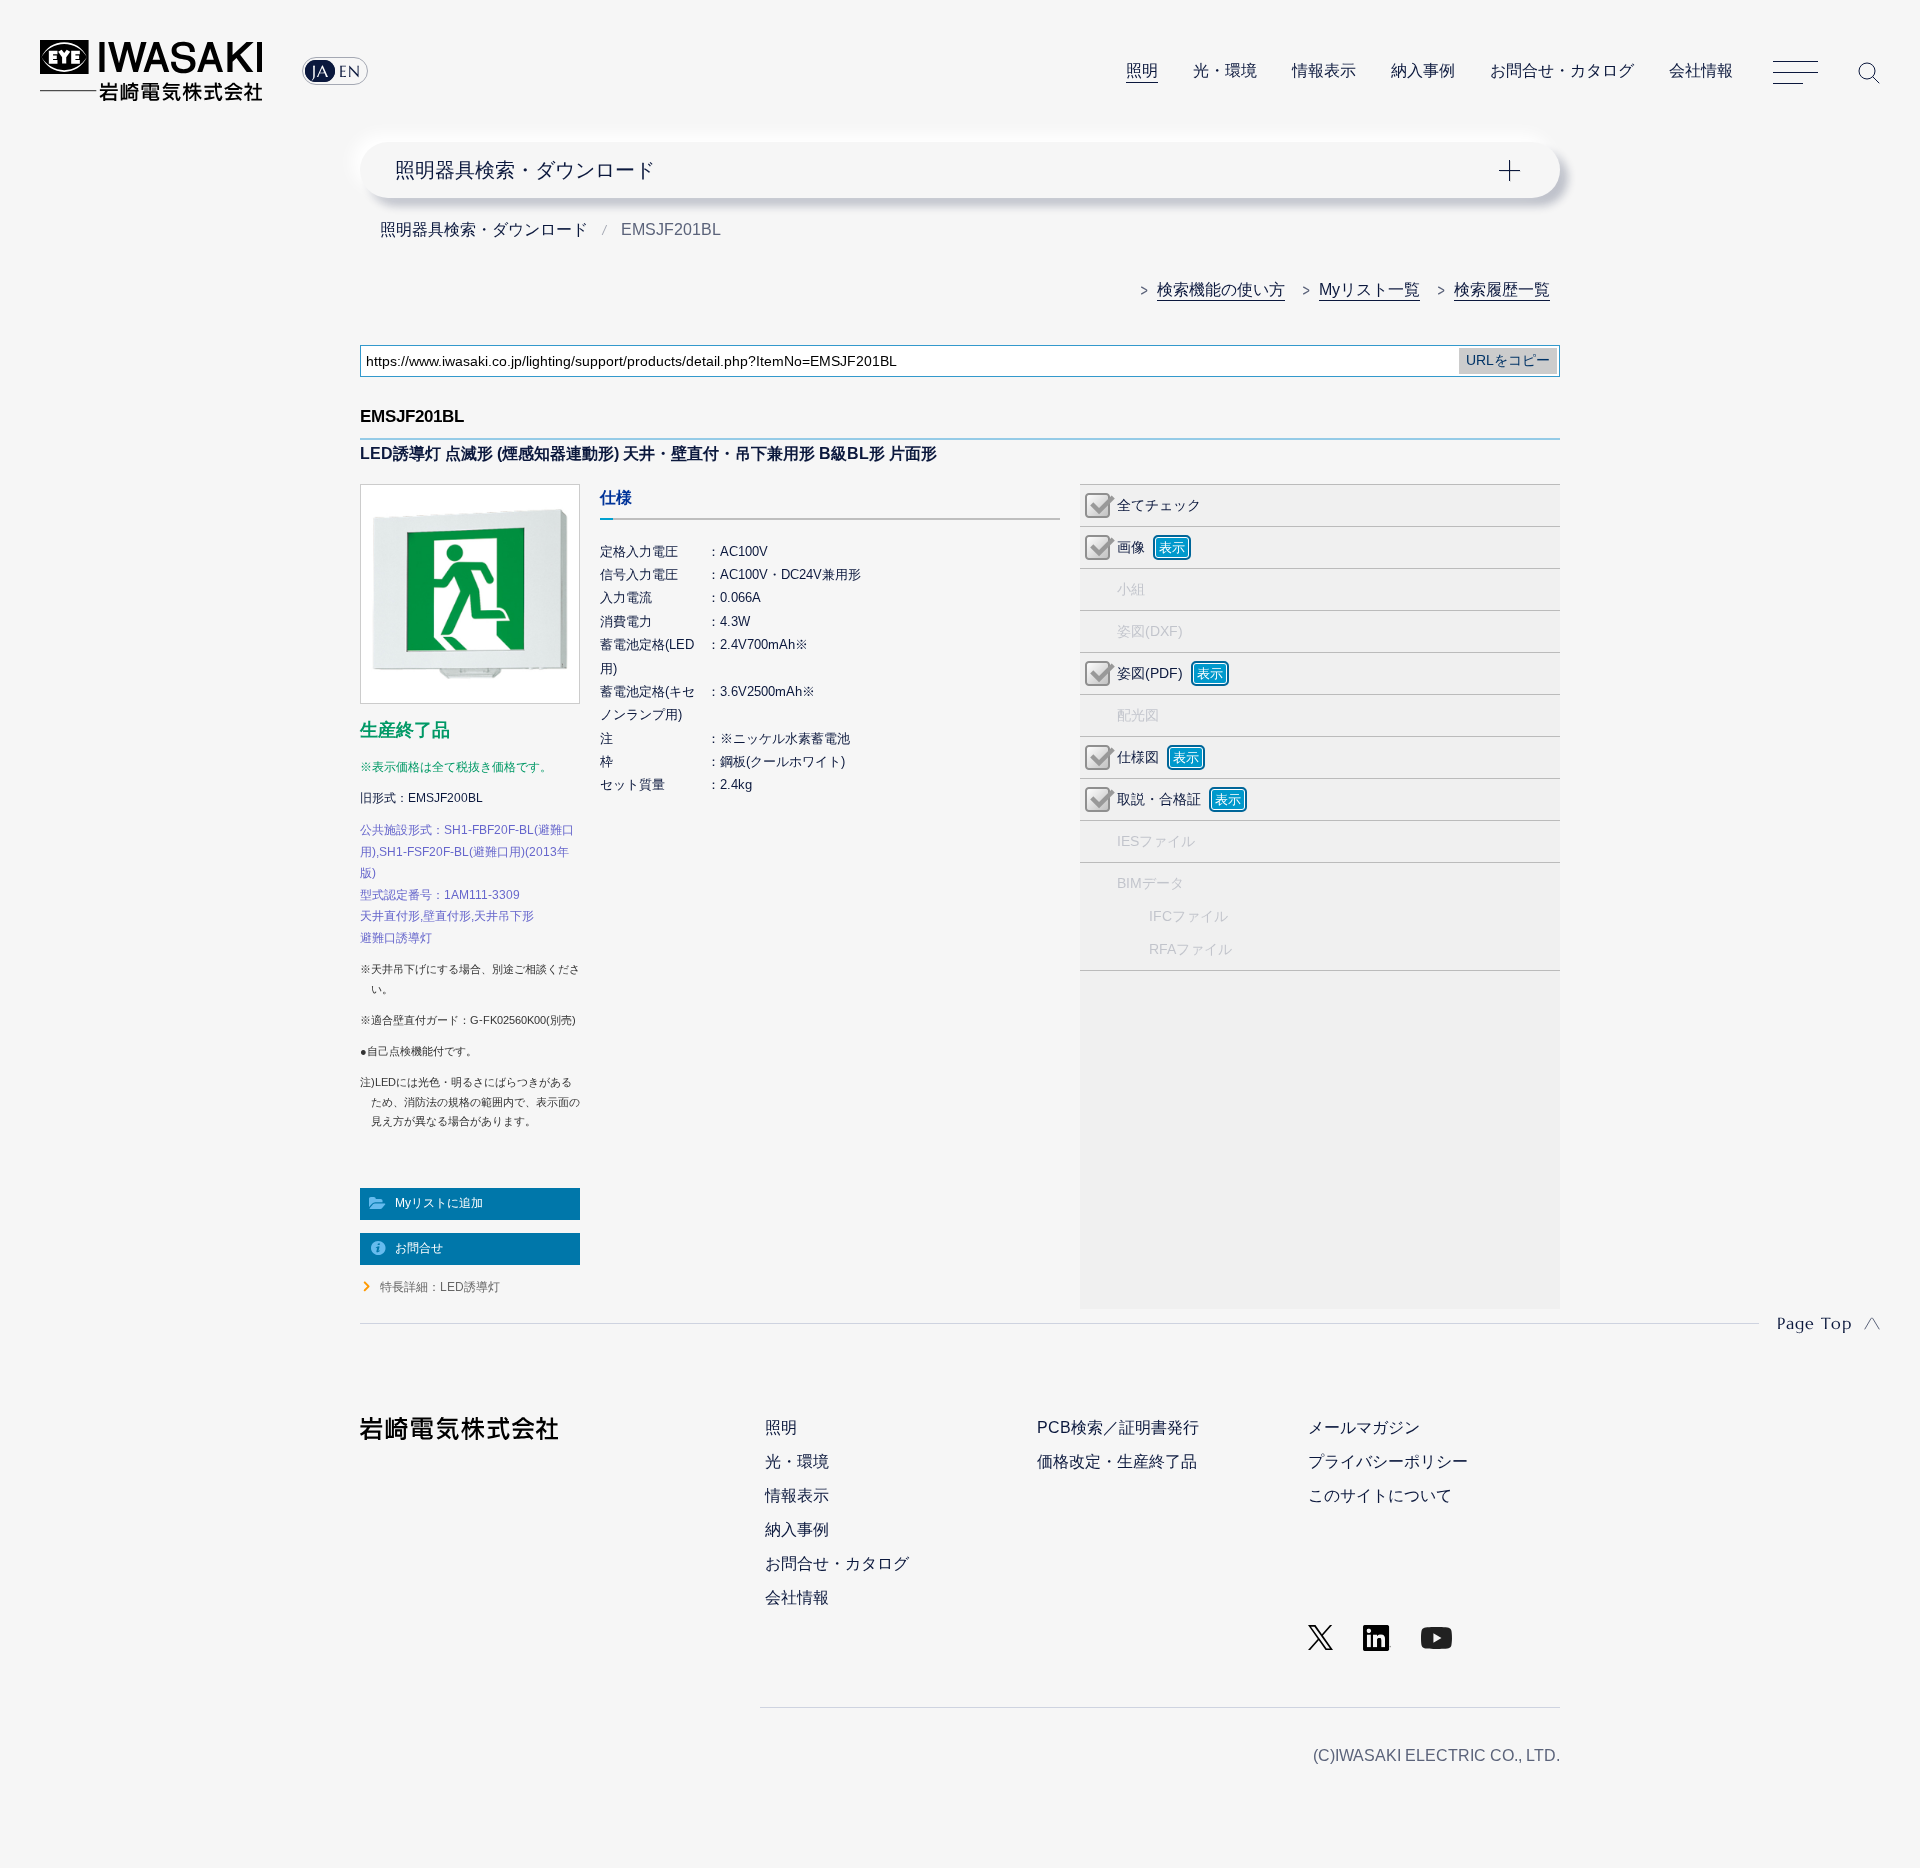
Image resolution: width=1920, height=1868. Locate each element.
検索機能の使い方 (1221, 289)
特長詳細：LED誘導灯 (440, 1287)
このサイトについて (1380, 1495)
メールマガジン (1364, 1427)
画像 (1131, 547)
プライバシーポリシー (1388, 1461)
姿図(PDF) (1150, 673)
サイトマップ (1795, 73)
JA (320, 71)
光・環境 (1225, 70)
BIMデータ (1150, 883)
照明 (1142, 70)
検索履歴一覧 (1502, 289)
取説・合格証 (1159, 799)
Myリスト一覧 (1369, 289)
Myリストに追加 (439, 1203)
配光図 (1138, 715)
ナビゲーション (949, 170)
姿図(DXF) (1150, 631)
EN (350, 71)
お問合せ (419, 1248)
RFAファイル (1190, 949)
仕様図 (1138, 757)
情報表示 (1324, 70)
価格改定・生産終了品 (1117, 1461)
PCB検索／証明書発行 (1118, 1427)
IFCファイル (1188, 916)
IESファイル (1156, 841)
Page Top (1814, 1323)
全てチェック (1159, 505)
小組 (1131, 589)
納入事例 (1423, 70)
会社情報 (1701, 70)
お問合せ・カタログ (1562, 70)
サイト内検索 (1869, 72)
